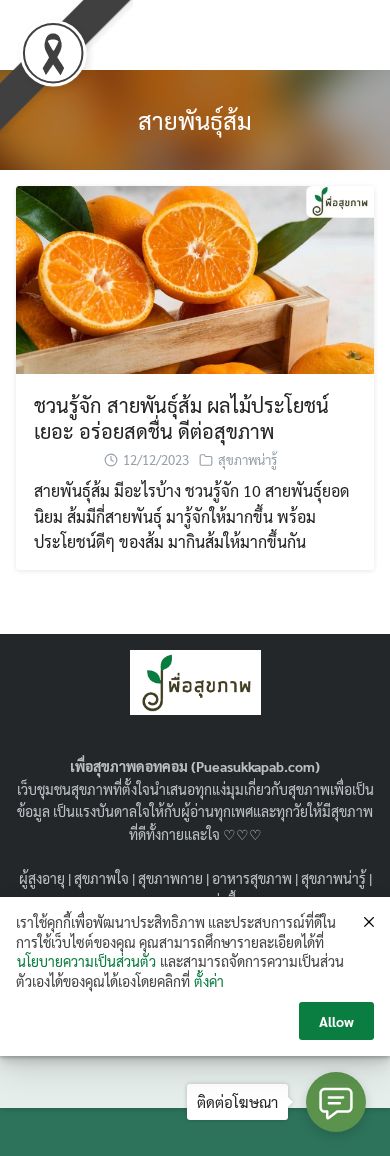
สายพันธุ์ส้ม (195, 120)
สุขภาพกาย (170, 878)
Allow (336, 1021)
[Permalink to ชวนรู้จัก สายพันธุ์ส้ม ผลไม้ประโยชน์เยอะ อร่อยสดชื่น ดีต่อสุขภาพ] (195, 277)
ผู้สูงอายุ (42, 878)
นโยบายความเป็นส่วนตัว (86, 961)
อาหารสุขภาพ (252, 878)
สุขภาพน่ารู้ (247, 459)
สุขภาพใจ (101, 878)
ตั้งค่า (209, 981)
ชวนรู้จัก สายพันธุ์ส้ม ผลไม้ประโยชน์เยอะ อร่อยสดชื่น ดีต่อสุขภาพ (181, 418)
